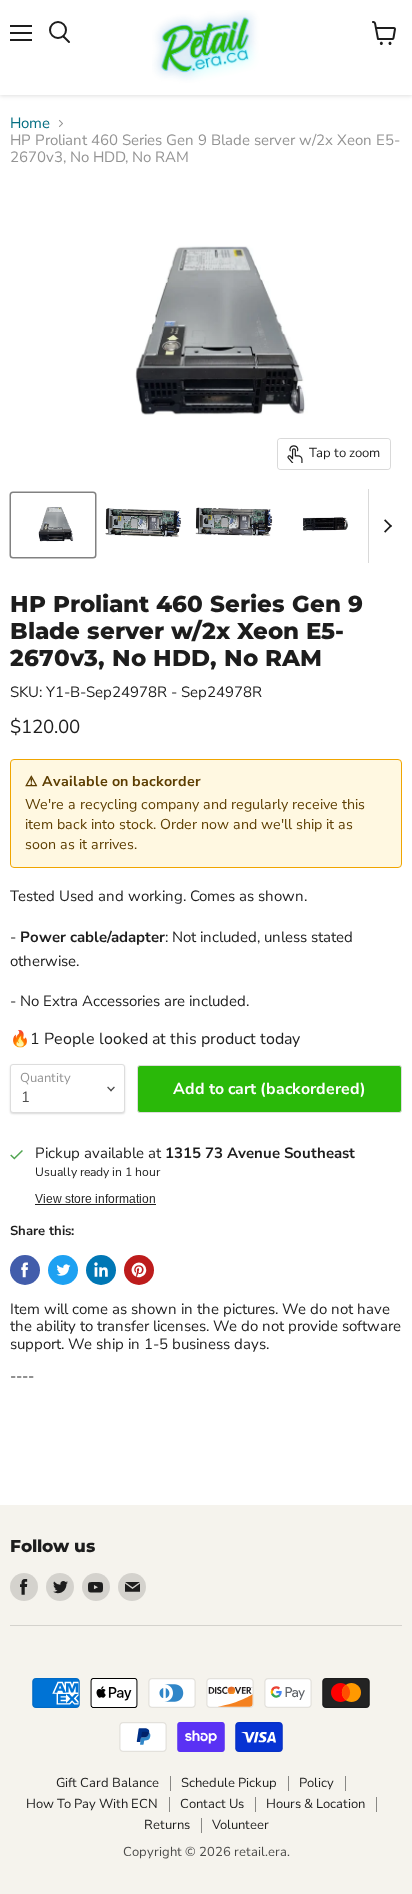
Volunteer (240, 1825)
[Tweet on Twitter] (63, 1270)
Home (30, 123)
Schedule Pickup (229, 1783)
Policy (316, 1783)
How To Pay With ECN (92, 1804)
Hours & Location (315, 1804)
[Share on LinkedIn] (101, 1270)
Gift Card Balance (107, 1783)
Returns (167, 1825)
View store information (95, 1199)
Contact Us (212, 1804)
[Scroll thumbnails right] (384, 526)
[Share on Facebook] (25, 1270)
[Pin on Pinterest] (139, 1270)
